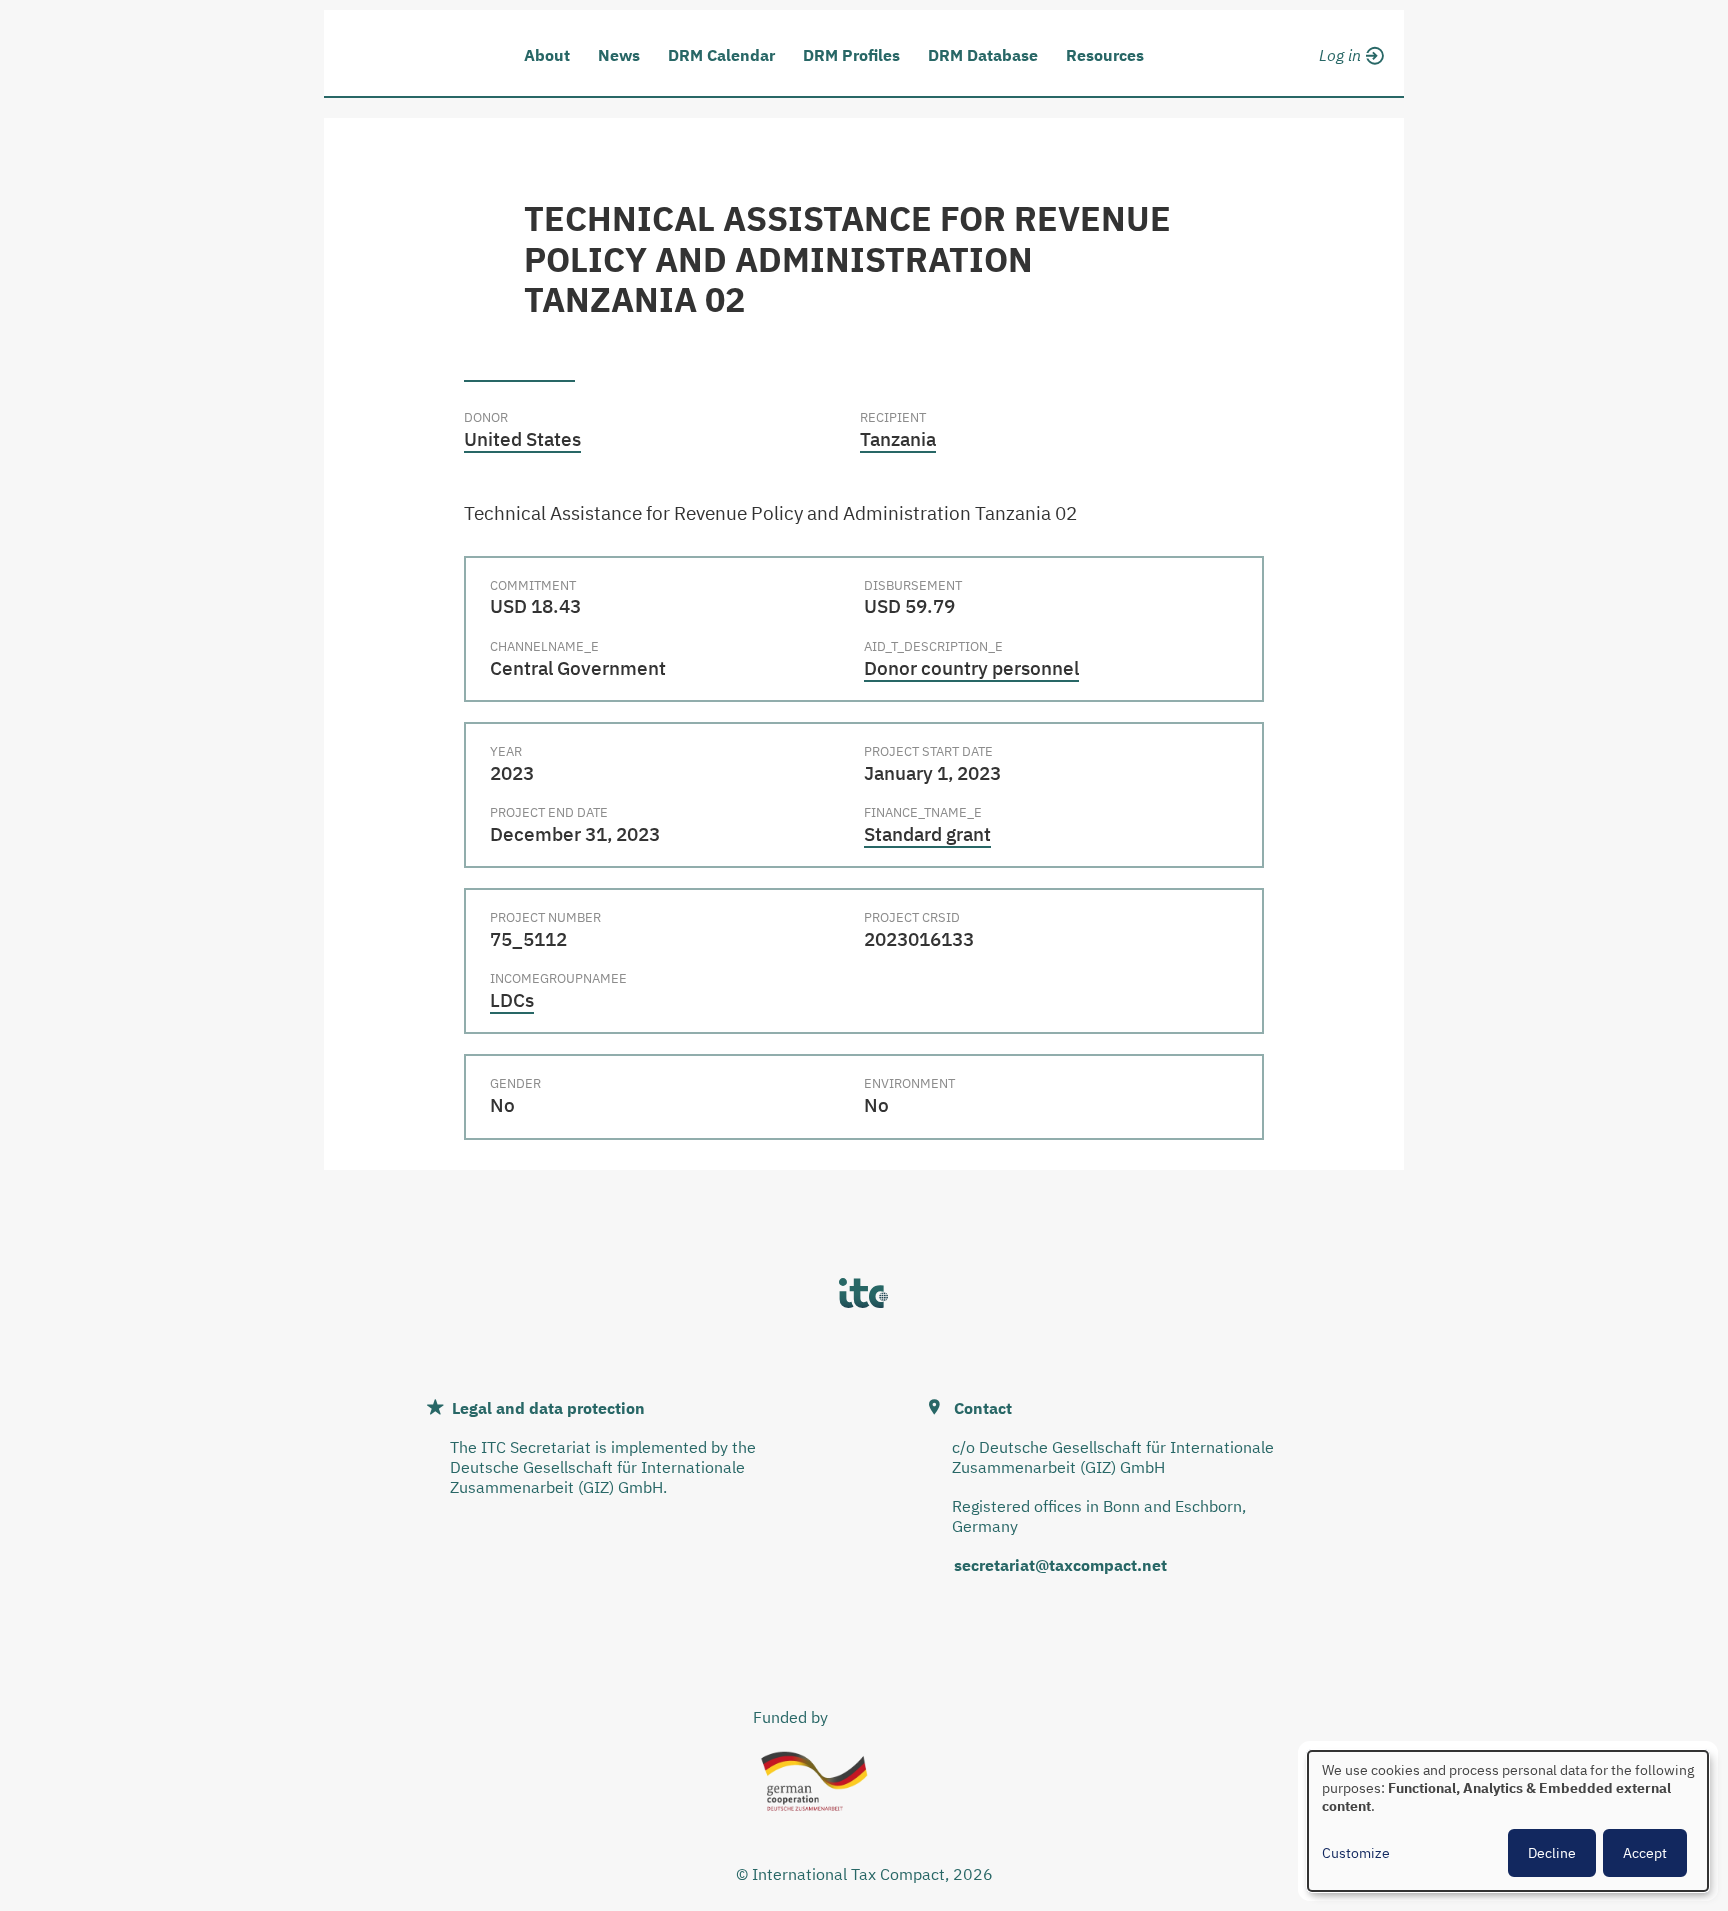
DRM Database (983, 55)
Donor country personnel (971, 668)
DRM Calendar (721, 55)
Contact (983, 1408)
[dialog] (1508, 1821)
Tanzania (898, 439)
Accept (1645, 1853)
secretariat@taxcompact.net (1060, 1565)
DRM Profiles (851, 55)
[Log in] (1349, 52)
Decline (1552, 1853)
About (547, 55)
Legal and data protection (548, 1408)
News (619, 55)
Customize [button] (1356, 1853)
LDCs (512, 1000)
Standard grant (927, 834)
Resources (1105, 55)
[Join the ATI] (1349, 78)
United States (522, 439)
